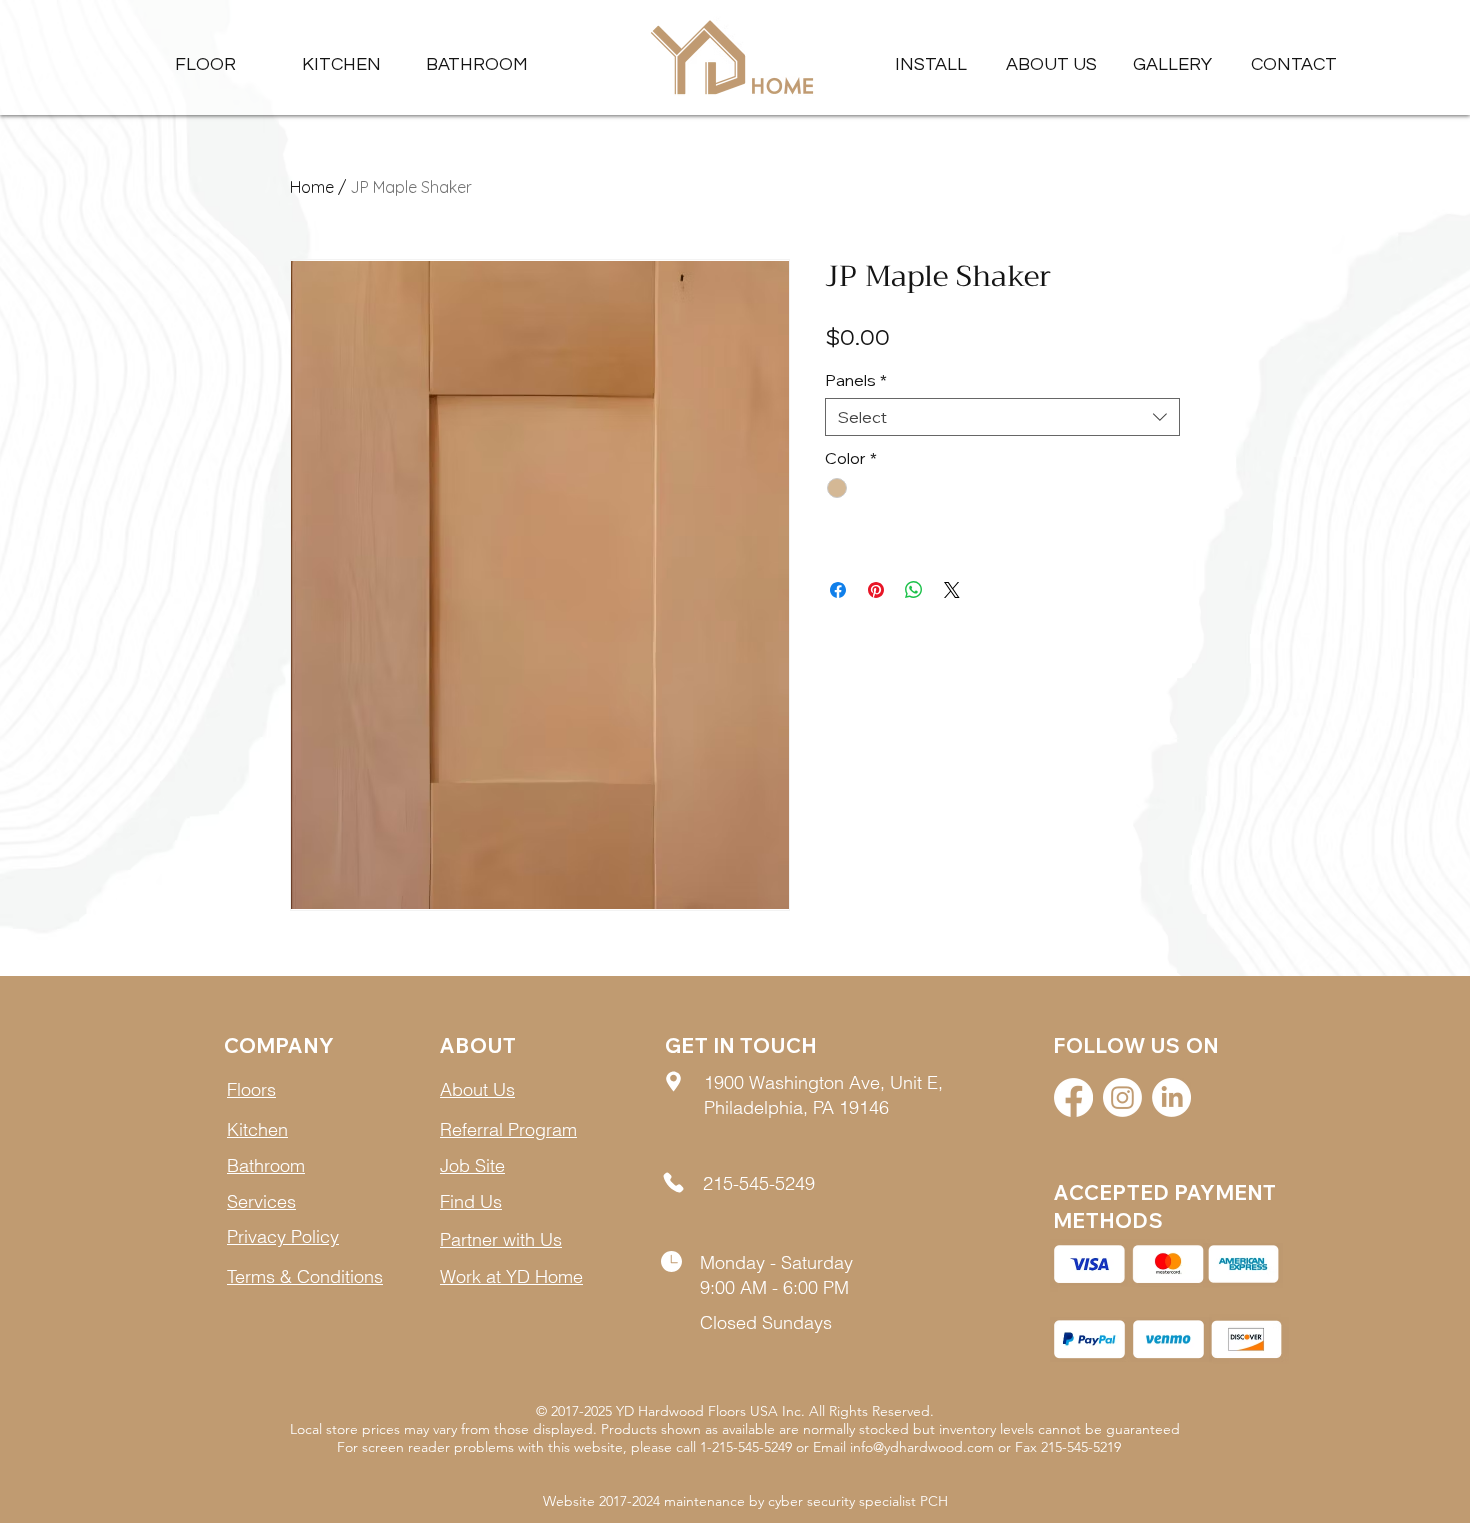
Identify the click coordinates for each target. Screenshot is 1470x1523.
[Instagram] (1122, 1097)
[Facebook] (1073, 1097)
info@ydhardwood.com (922, 1447)
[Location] (673, 1082)
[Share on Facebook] (838, 590)
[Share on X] (952, 590)
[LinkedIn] (1171, 1097)
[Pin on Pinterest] (876, 590)
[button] (1172, 64)
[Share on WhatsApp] (914, 590)
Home (312, 187)
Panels (856, 380)
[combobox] (1002, 417)
